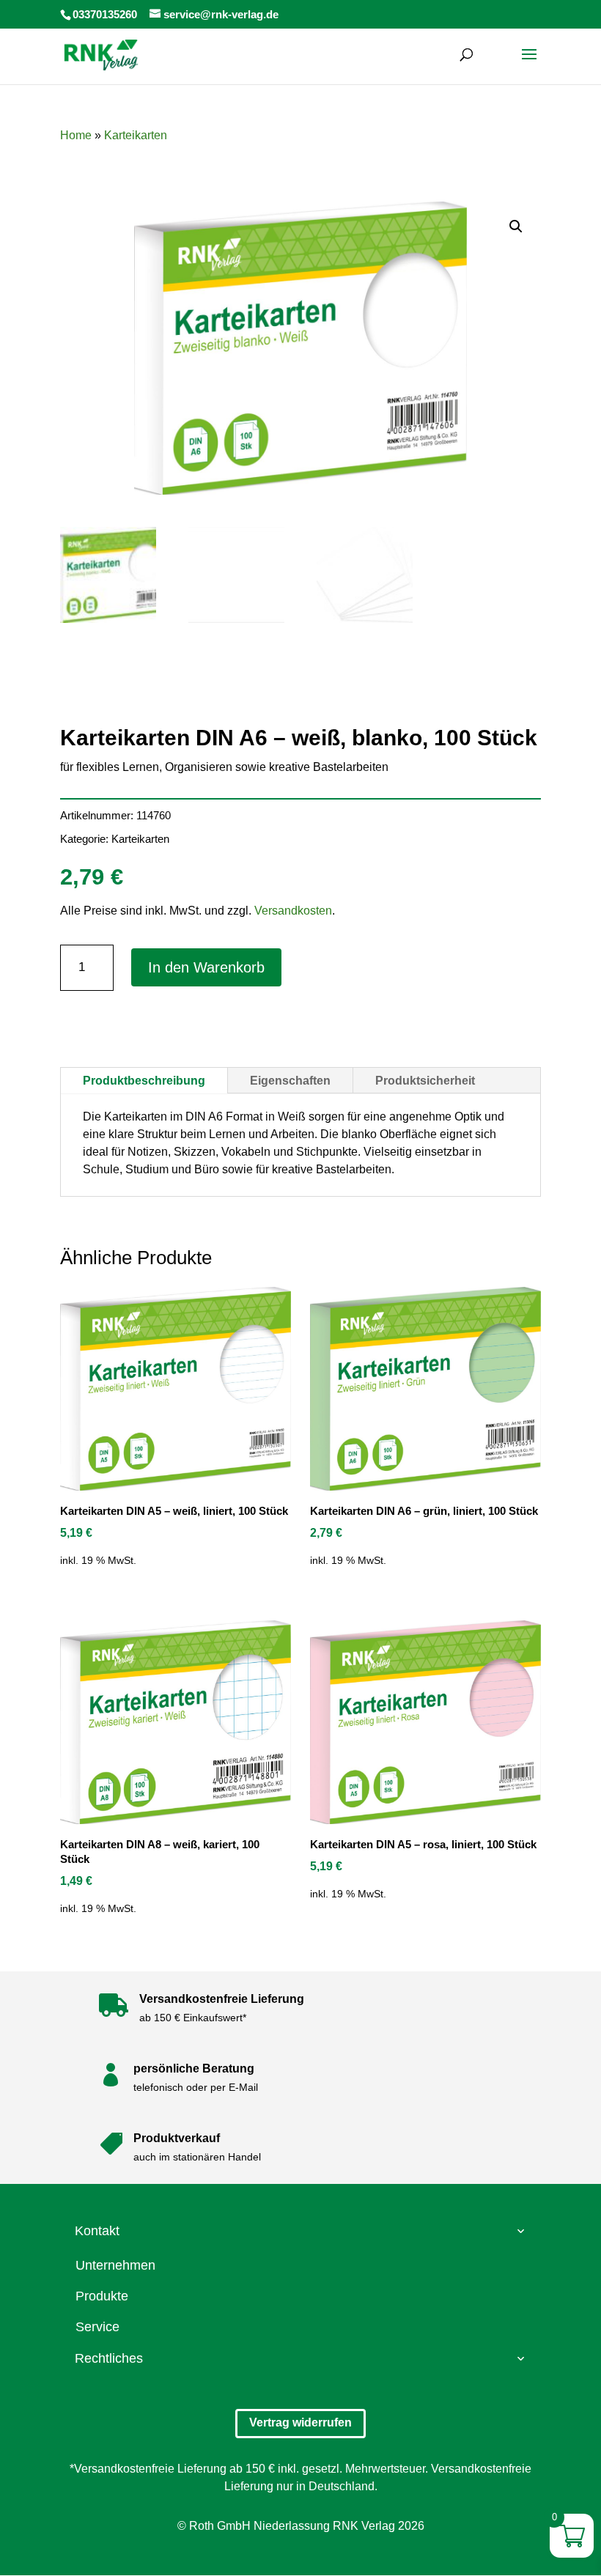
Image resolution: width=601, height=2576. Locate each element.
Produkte (102, 2296)
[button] (516, 226)
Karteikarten (136, 135)
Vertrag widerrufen (300, 2422)
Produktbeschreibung (144, 1081)
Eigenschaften (290, 1081)
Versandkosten (293, 911)
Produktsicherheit (425, 1081)
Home (76, 135)
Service (97, 2327)
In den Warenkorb (206, 967)
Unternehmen (115, 2265)
